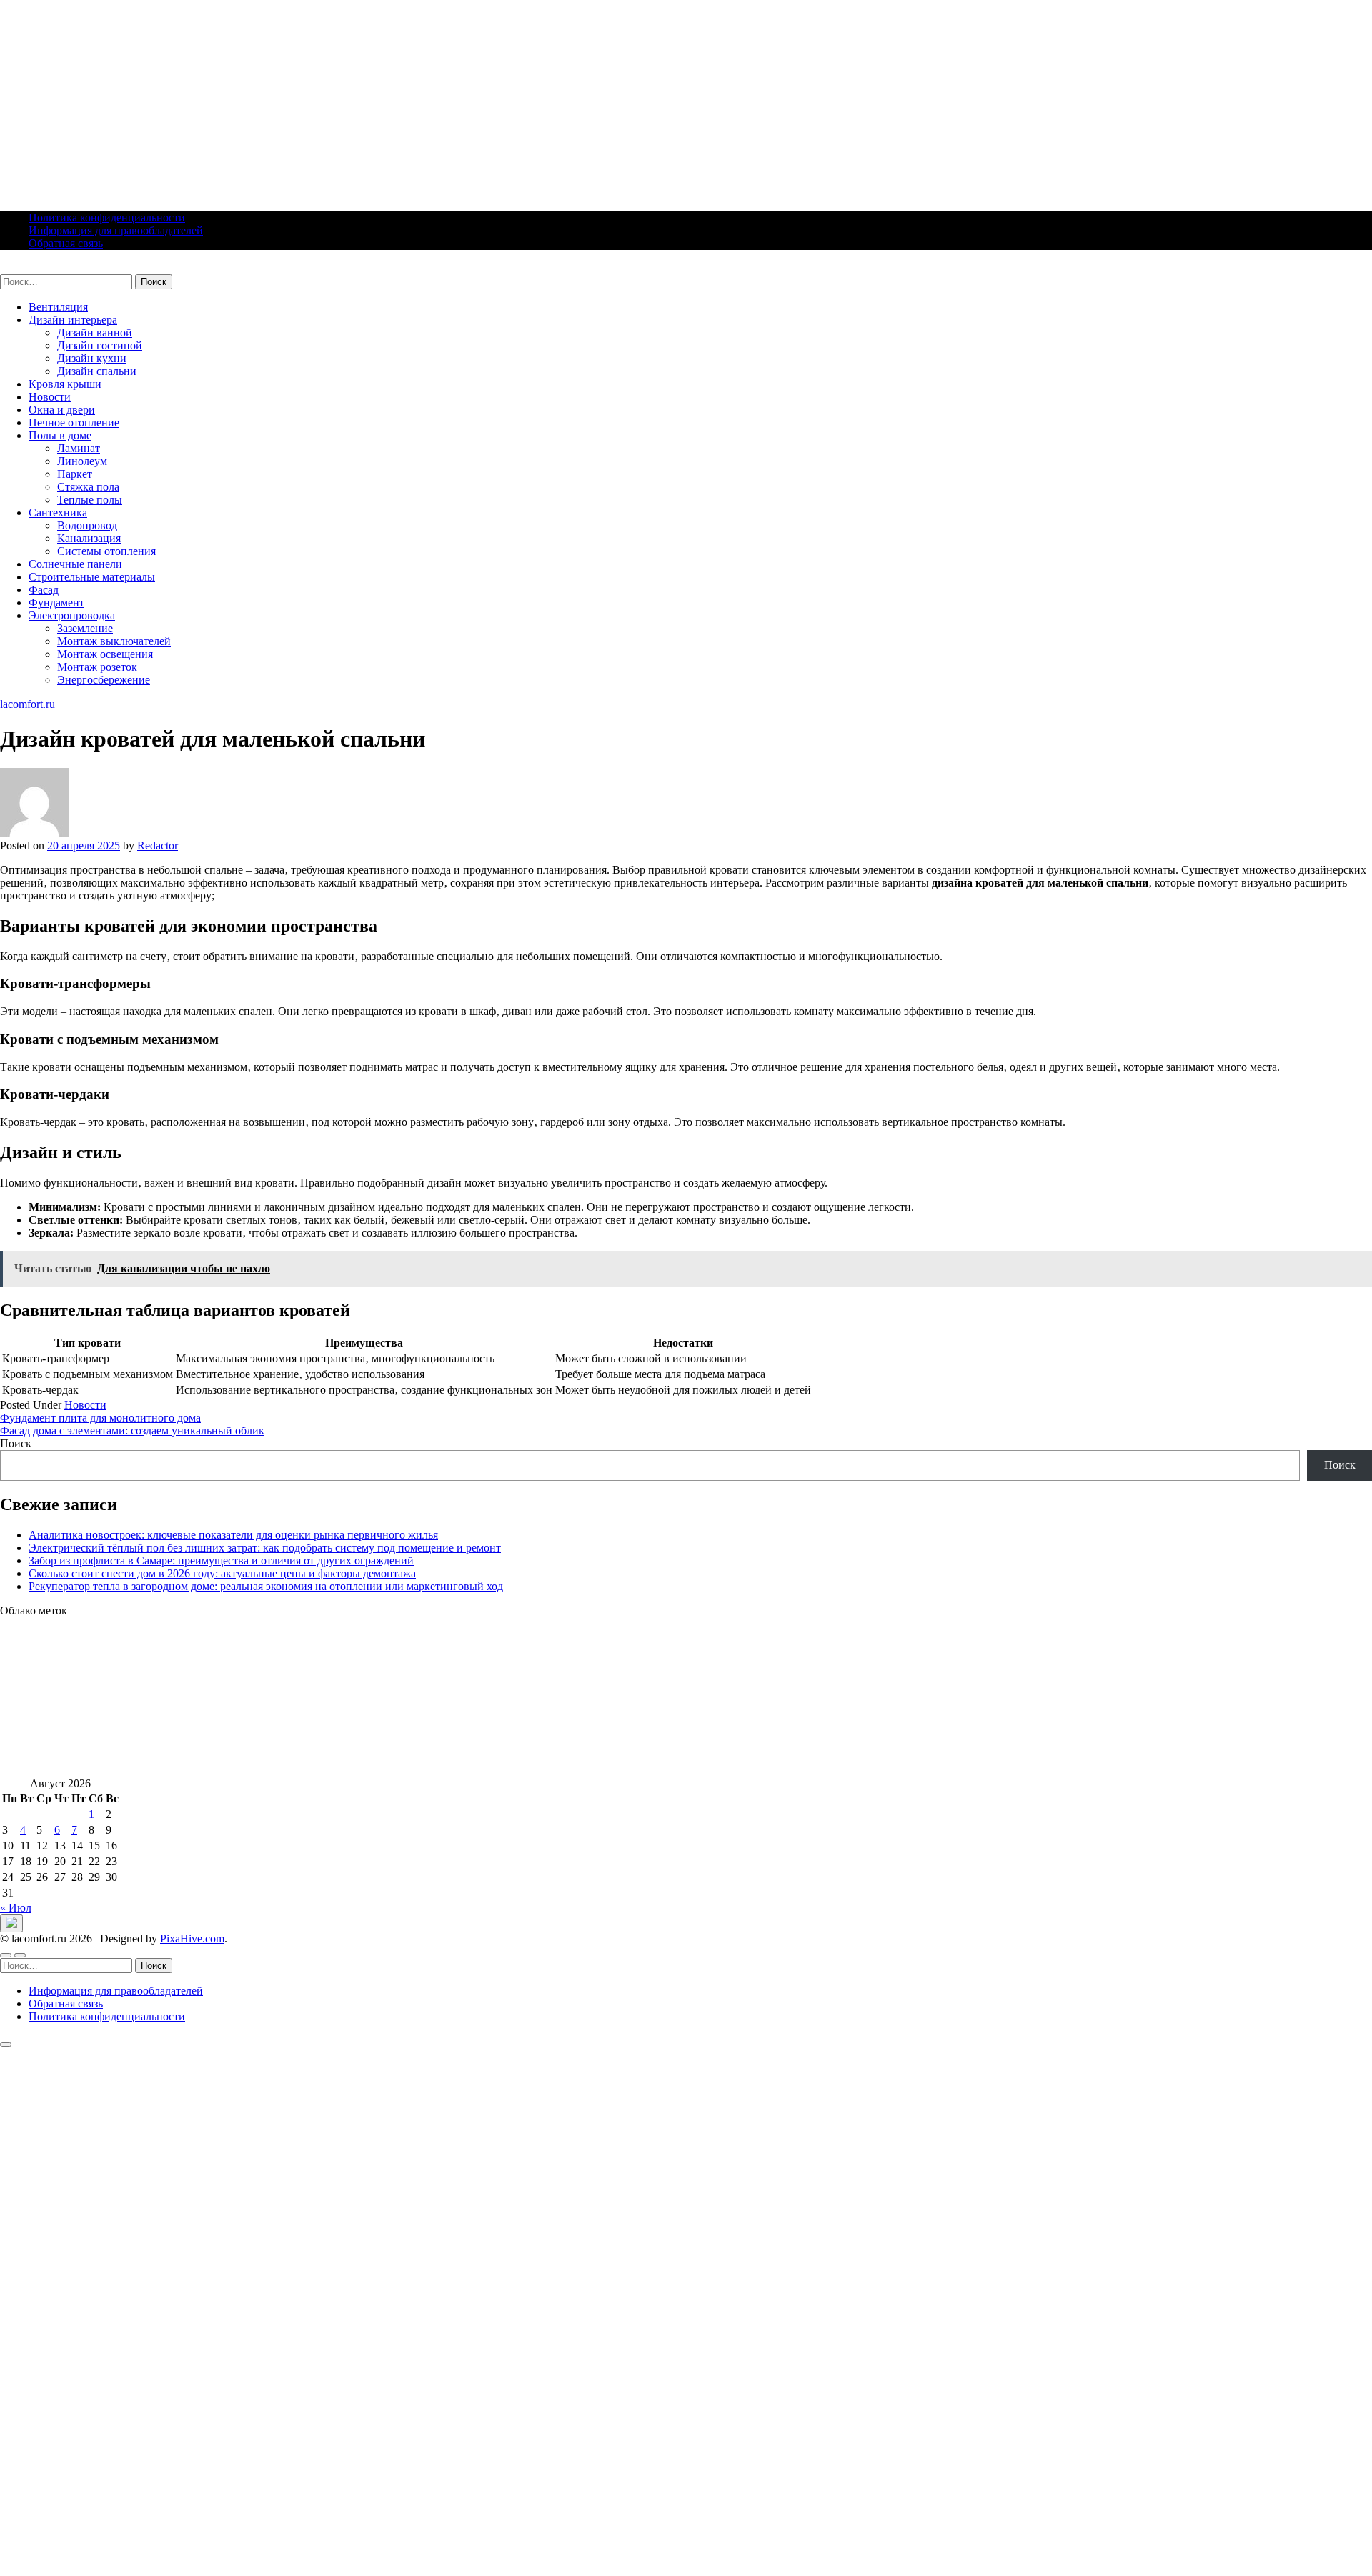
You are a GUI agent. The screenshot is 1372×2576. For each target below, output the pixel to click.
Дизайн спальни (97, 371)
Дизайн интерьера (73, 320)
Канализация (89, 538)
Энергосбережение (104, 680)
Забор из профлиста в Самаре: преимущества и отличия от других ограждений (221, 1561)
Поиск (16, 1443)
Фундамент (56, 603)
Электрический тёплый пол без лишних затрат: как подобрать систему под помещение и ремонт (265, 1548)
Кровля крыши (65, 384)
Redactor (158, 845)
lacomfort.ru (28, 268)
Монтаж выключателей (114, 641)
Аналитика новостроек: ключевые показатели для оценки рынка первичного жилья (233, 1535)
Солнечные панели (75, 564)
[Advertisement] (429, 100)
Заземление (85, 628)
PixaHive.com (192, 1938)
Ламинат (79, 448)
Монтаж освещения (105, 654)
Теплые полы (90, 500)
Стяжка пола (88, 487)
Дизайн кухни (92, 358)
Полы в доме (60, 435)
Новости (50, 397)
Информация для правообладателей (116, 230)
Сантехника (58, 513)
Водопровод (87, 525)
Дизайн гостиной (100, 345)
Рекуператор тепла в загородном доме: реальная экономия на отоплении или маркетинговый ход (266, 1586)
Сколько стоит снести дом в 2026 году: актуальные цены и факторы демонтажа (222, 1573)
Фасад (44, 590)
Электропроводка (72, 615)
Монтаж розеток (97, 667)
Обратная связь (66, 243)
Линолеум (82, 461)
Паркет (75, 474)
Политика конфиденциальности (107, 218)
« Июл (16, 1908)
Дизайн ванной (95, 333)
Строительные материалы (92, 577)
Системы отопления (106, 551)
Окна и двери (62, 410)
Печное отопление (74, 423)
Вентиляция (58, 307)
